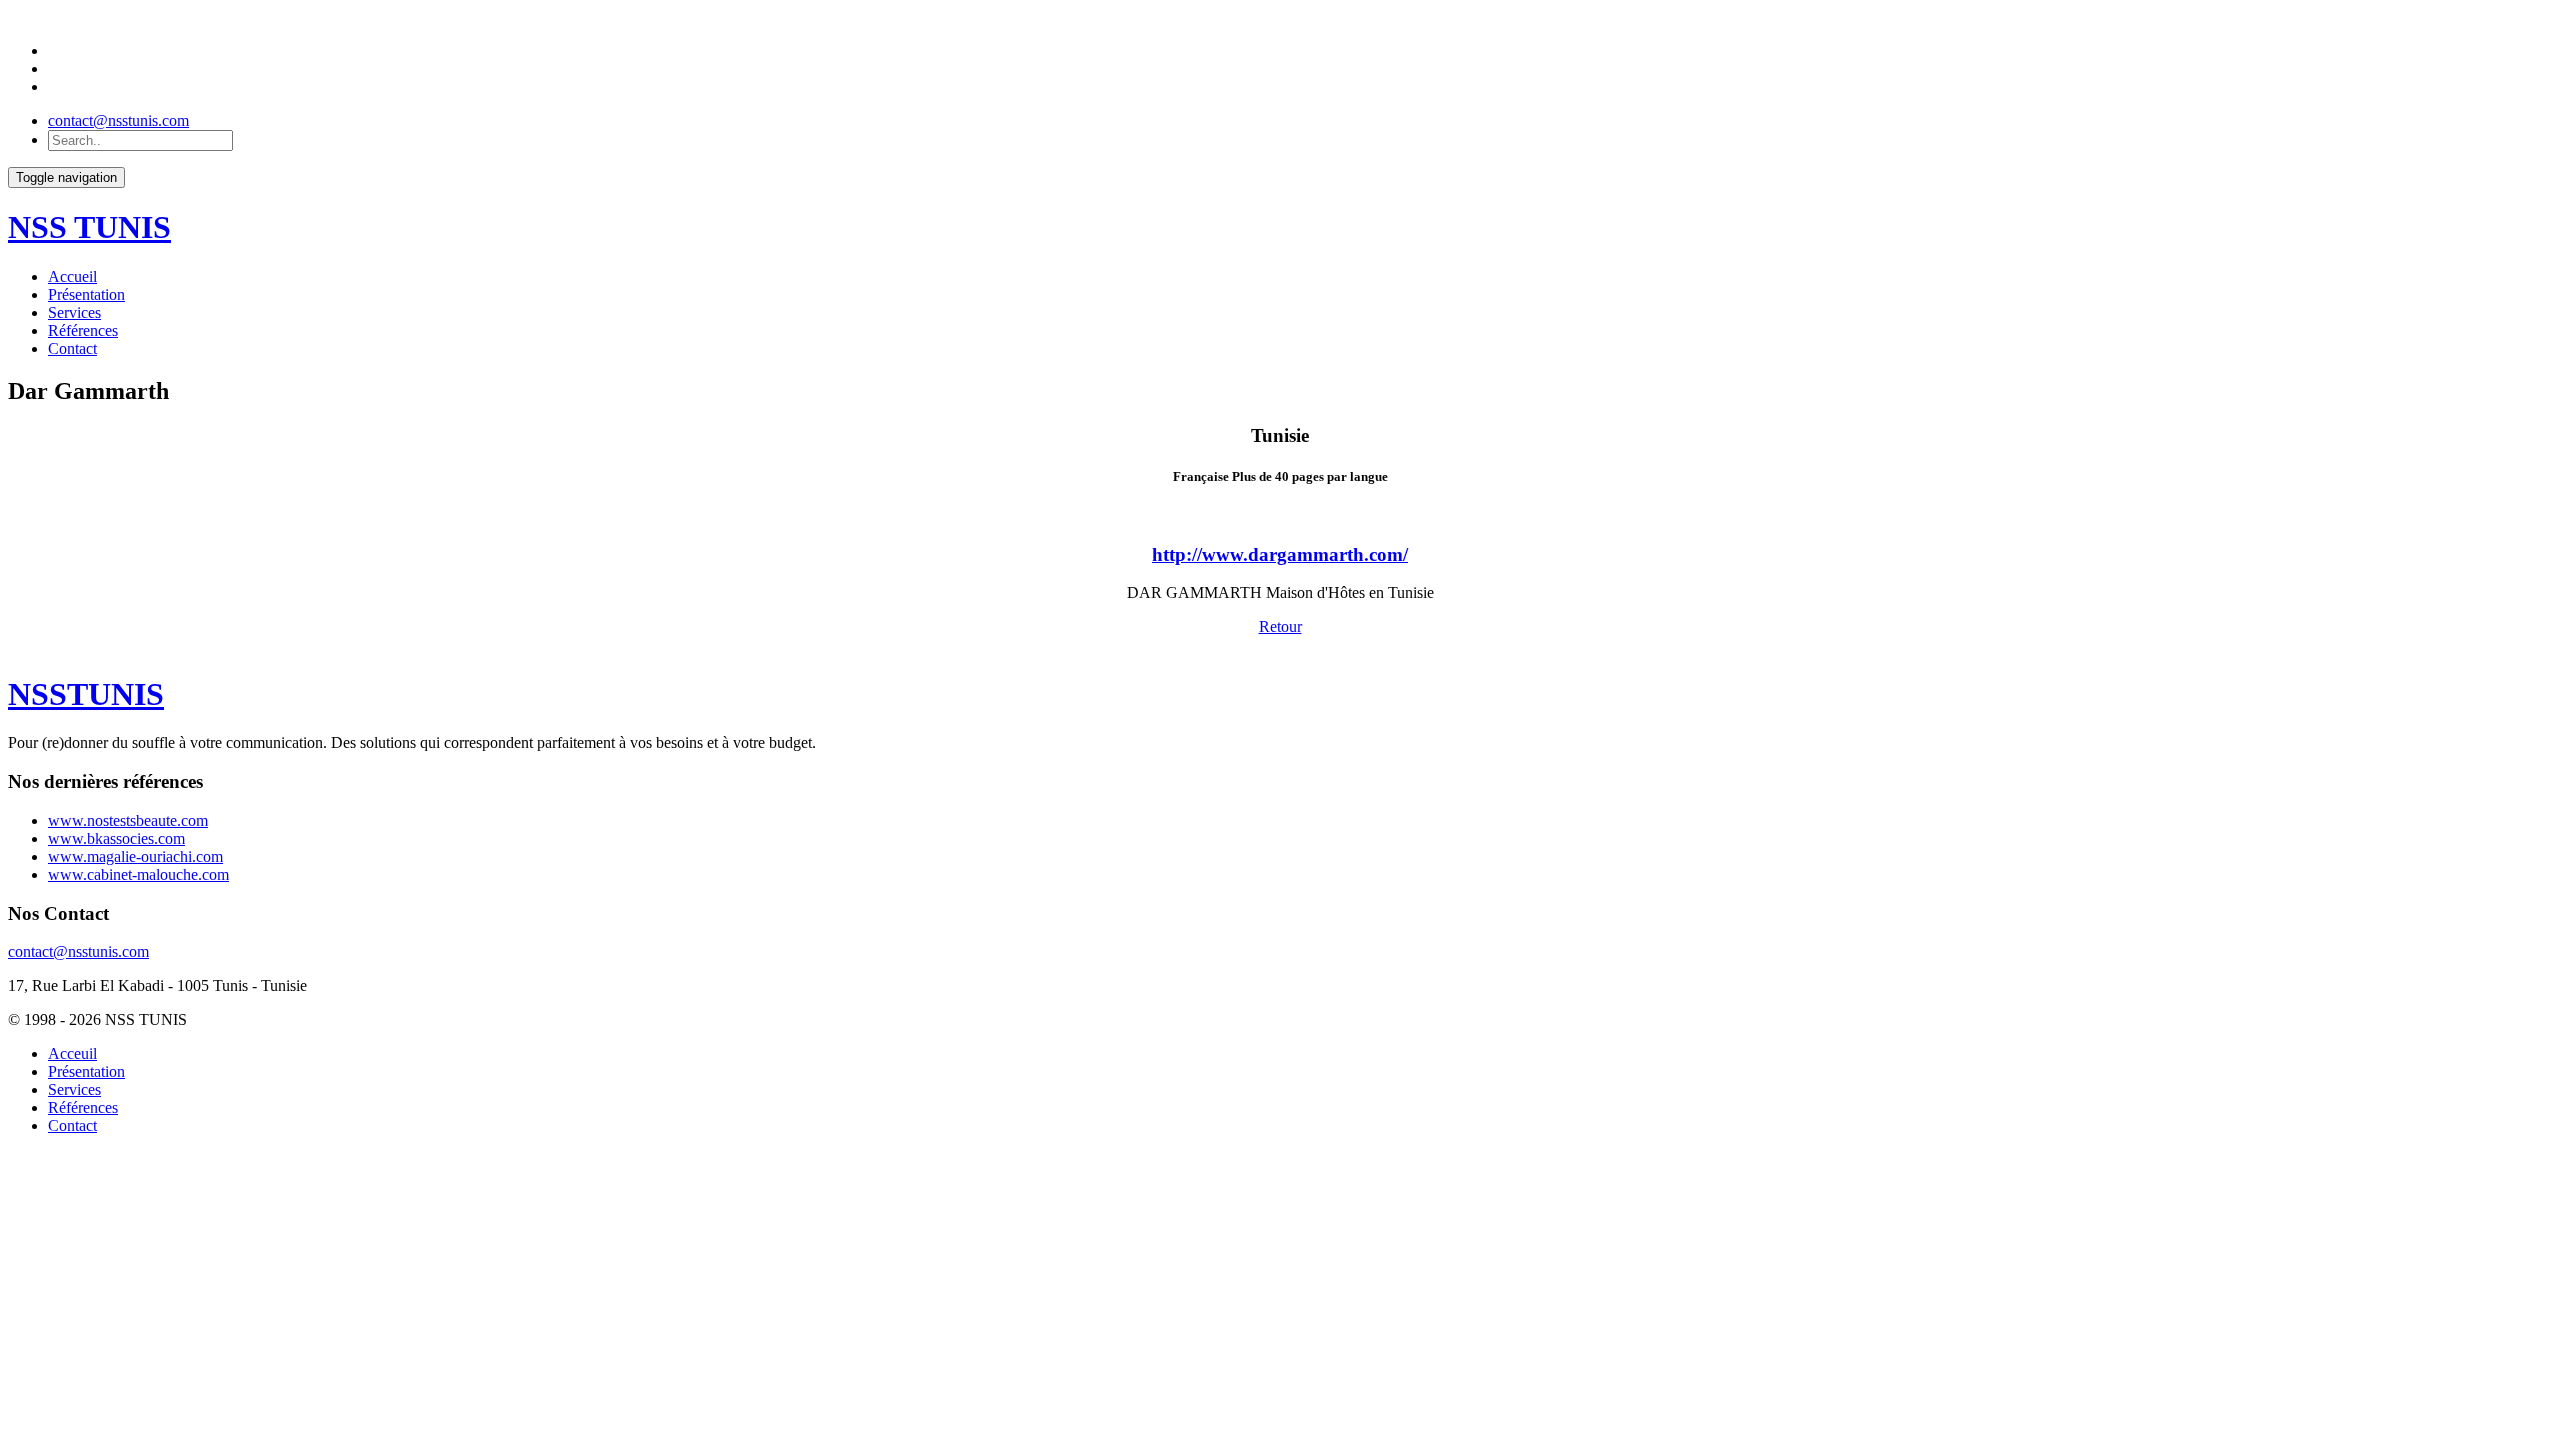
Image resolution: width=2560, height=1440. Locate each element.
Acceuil (72, 1053)
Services (74, 312)
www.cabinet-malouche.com (138, 874)
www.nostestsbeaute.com (128, 820)
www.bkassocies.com (116, 838)
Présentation (86, 294)
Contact (72, 348)
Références (83, 330)
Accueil (72, 276)
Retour (1280, 626)
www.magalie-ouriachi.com (135, 856)
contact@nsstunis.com (118, 120)
